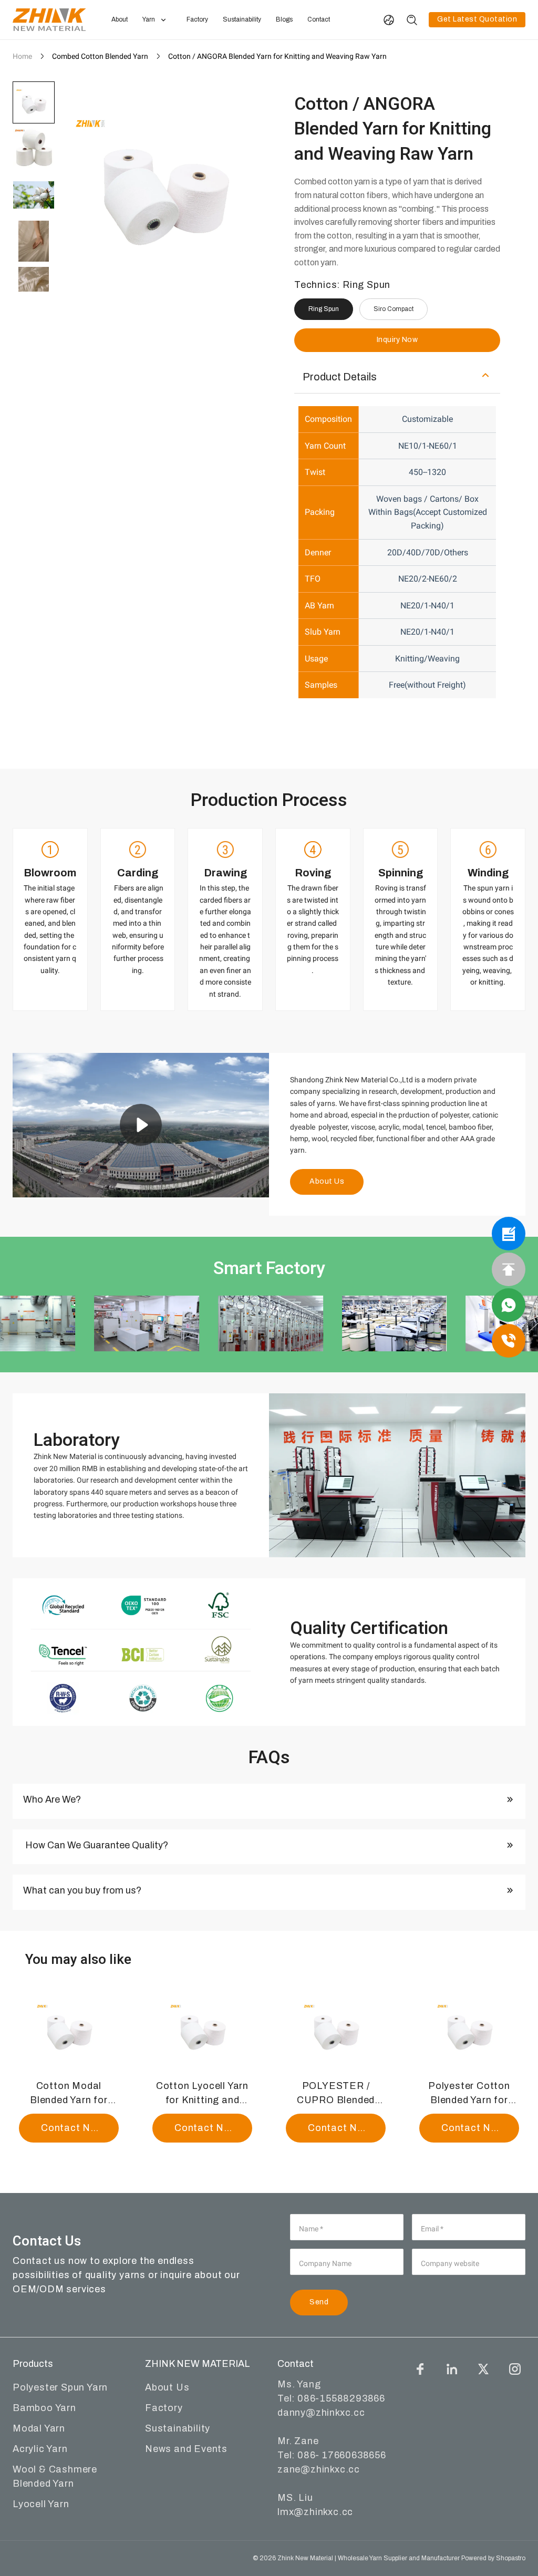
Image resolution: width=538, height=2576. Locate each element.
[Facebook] (420, 2369)
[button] (34, 102)
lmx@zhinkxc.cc (315, 2512)
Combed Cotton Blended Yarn (100, 56)
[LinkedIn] (452, 2369)
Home (22, 56)
